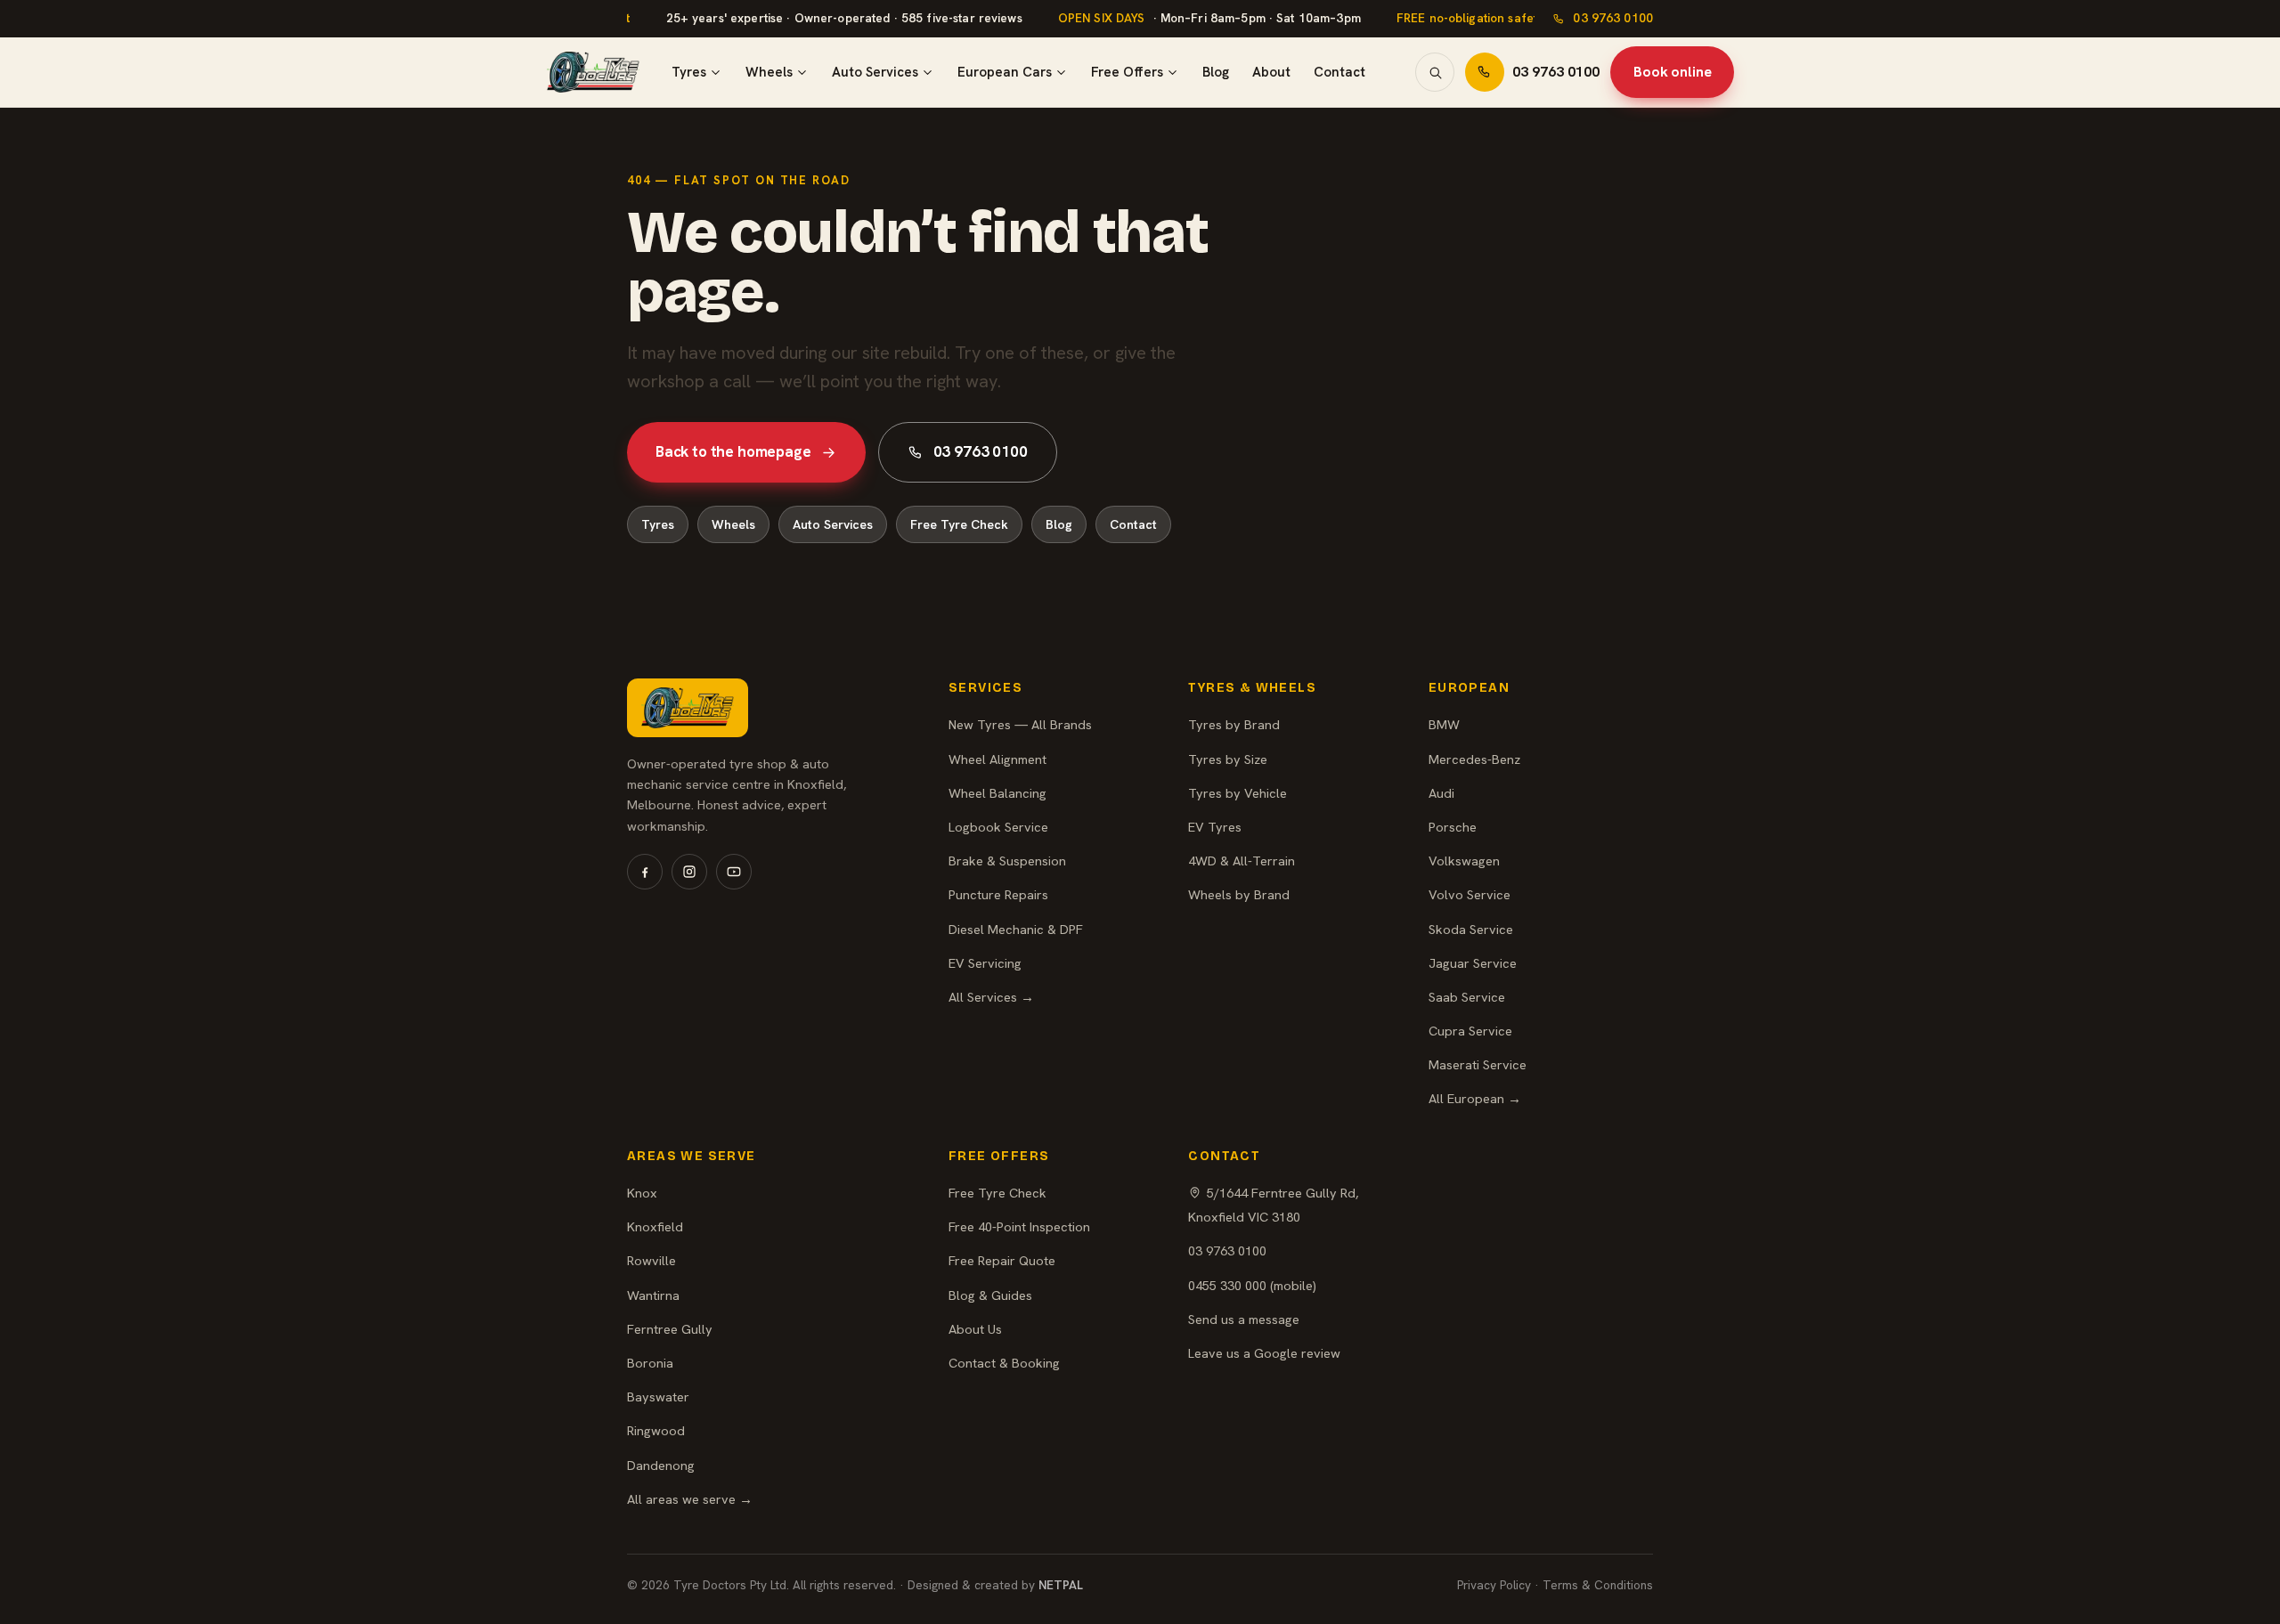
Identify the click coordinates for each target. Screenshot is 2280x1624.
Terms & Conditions (1598, 1585)
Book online (1672, 72)
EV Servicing (985, 963)
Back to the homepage (733, 451)
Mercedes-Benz (1474, 759)
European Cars (1005, 72)
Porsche (1453, 827)
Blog (1216, 72)
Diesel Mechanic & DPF (1016, 929)
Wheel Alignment (997, 759)
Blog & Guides (990, 1295)
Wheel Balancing (997, 793)
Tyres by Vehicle (1238, 793)
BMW (1444, 724)
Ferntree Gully (670, 1329)
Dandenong (661, 1465)
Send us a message (1244, 1319)
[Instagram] (689, 872)
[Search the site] (1435, 72)
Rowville (651, 1260)
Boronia (650, 1363)
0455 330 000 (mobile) (1252, 1285)
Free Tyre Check (959, 524)
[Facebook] (645, 872)
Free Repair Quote (1002, 1260)
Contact (1339, 72)
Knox (642, 1193)
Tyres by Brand (1234, 724)
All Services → (991, 997)
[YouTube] (734, 872)
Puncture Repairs (998, 894)
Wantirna (653, 1295)
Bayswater (658, 1397)
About (1271, 72)
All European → (1475, 1098)
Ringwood (656, 1430)
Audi (1441, 793)
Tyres (689, 72)
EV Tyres (1215, 827)
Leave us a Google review (1264, 1353)
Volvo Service (1470, 894)
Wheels (769, 72)
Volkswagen (1464, 861)
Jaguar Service (1473, 963)
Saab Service (1467, 997)
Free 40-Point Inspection (1019, 1226)
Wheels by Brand (1239, 894)
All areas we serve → (690, 1499)
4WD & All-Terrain (1242, 861)
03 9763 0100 (1613, 18)
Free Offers (1127, 72)
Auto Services (875, 72)
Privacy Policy (1494, 1585)
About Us (975, 1329)
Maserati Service (1478, 1064)
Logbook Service (998, 827)
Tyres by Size (1228, 759)
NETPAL (1061, 1585)
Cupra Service (1470, 1031)
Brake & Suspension (1007, 861)
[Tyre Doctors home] (593, 72)
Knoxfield (655, 1226)
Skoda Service (1471, 929)
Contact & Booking (1004, 1363)
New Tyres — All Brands (1020, 724)
